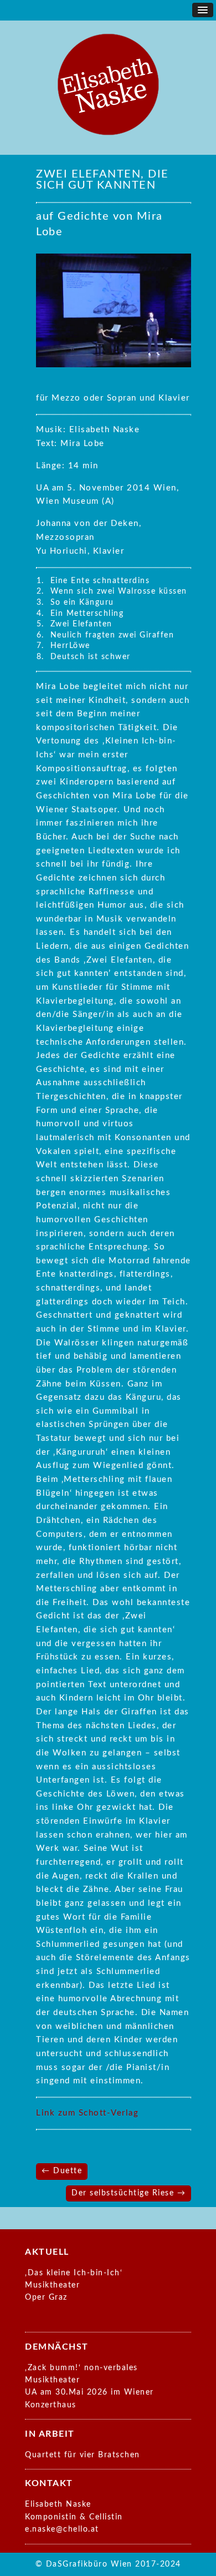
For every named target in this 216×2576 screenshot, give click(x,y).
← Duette (62, 2171)
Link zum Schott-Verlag (87, 2113)
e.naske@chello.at (62, 2529)
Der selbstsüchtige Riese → (128, 2193)
